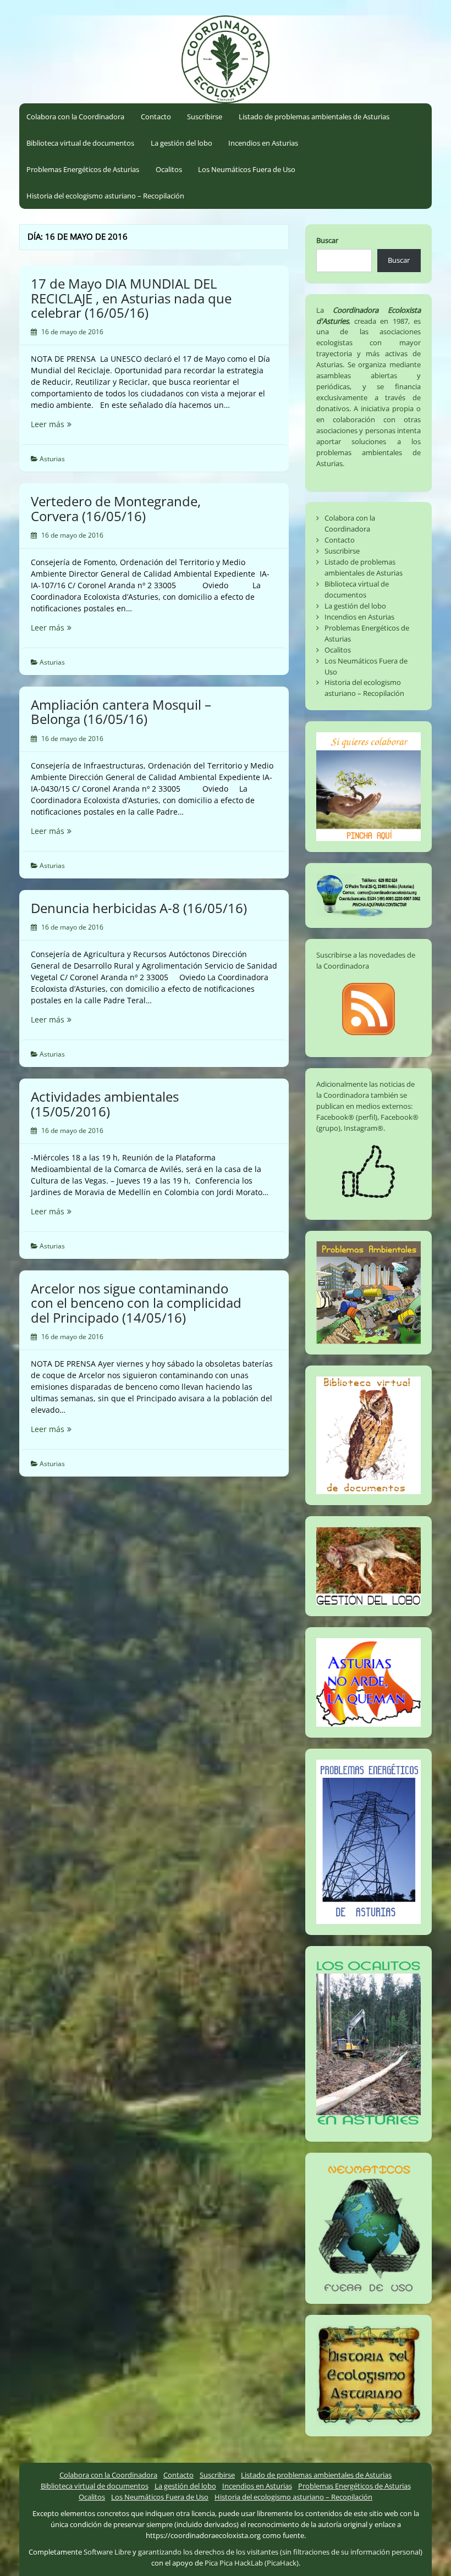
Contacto (156, 117)
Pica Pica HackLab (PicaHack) (252, 2563)
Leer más (66, 424)
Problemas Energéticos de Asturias (83, 169)
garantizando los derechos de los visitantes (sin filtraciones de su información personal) (280, 2552)
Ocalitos (169, 169)
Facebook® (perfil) (347, 1117)
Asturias (52, 459)
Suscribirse (205, 117)
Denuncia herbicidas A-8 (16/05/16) (139, 908)
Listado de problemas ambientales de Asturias (314, 117)
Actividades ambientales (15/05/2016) (105, 1104)
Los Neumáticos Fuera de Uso (247, 169)
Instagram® (364, 1128)
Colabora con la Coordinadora (75, 117)
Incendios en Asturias (263, 143)
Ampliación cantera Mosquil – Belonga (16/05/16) (121, 712)
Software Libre (107, 2552)
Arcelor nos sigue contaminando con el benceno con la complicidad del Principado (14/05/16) (136, 1303)
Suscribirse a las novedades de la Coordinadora (366, 960)
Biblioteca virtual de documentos (80, 143)
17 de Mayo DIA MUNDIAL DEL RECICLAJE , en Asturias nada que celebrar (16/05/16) (131, 298)
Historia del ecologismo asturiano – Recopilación (105, 196)
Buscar (327, 240)
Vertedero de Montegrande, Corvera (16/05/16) (116, 508)
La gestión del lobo (182, 143)
